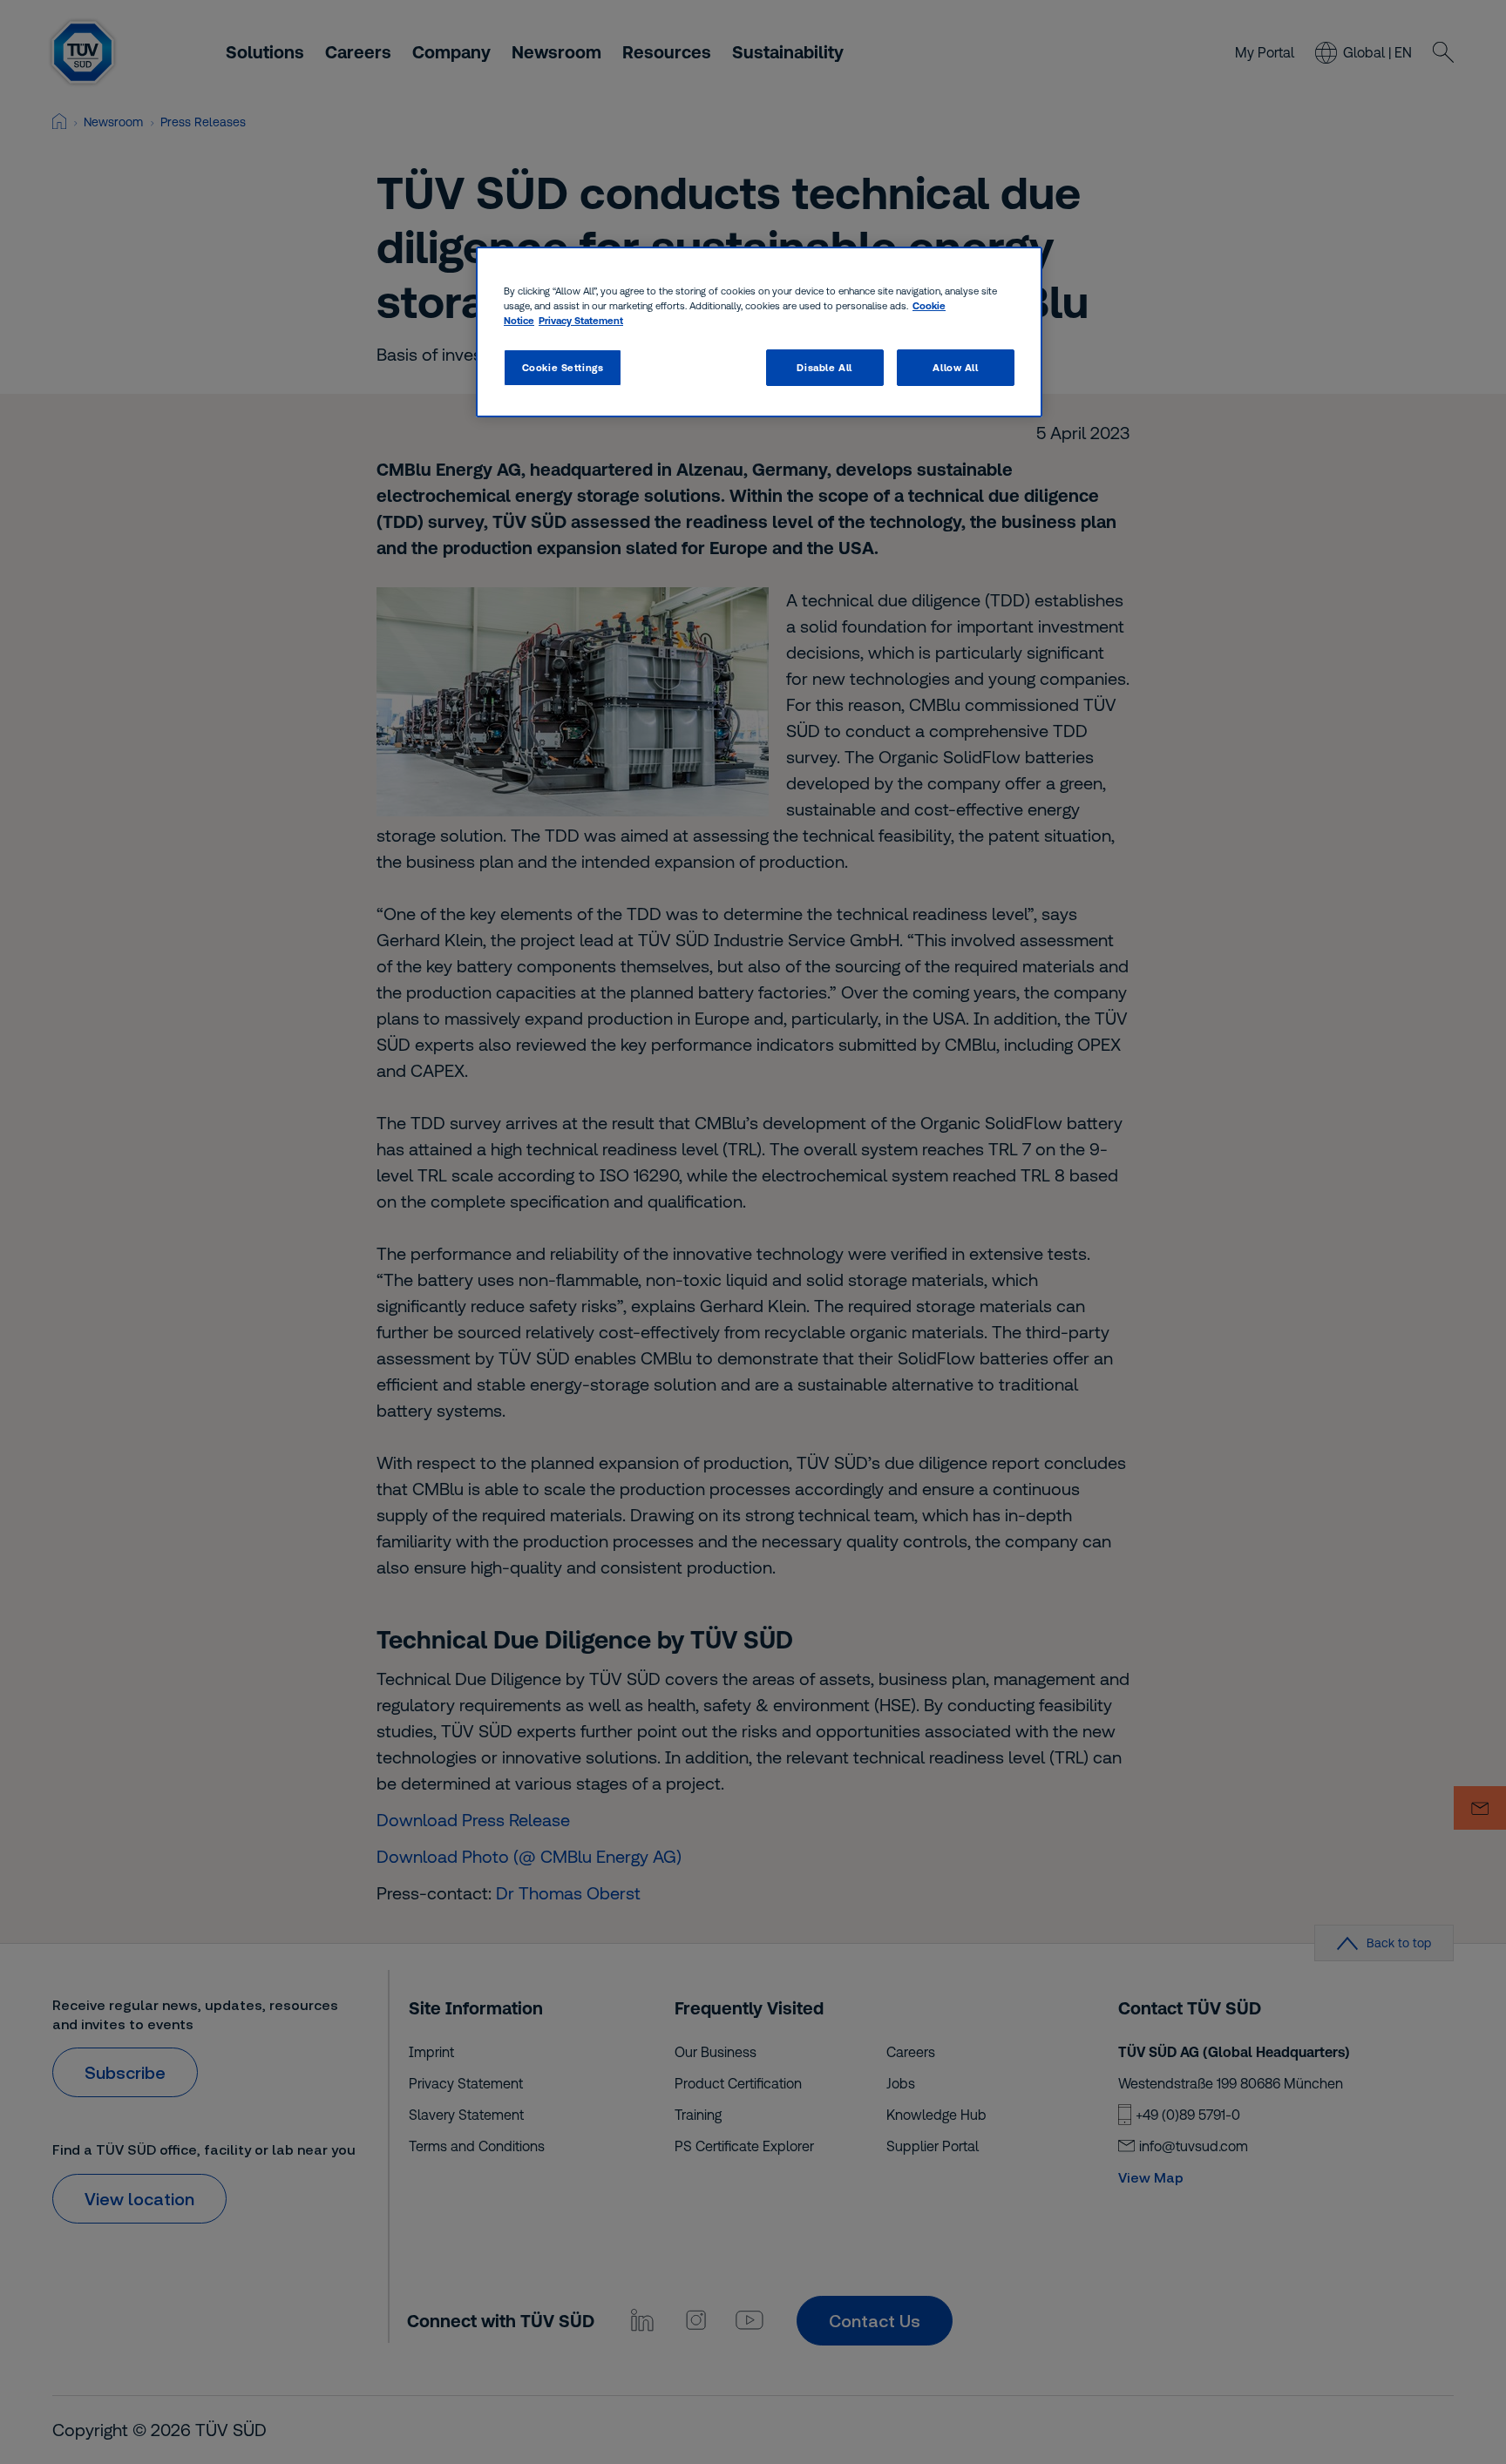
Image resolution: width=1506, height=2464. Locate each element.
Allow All (955, 367)
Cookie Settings (563, 367)
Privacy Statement (581, 320)
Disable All (824, 367)
